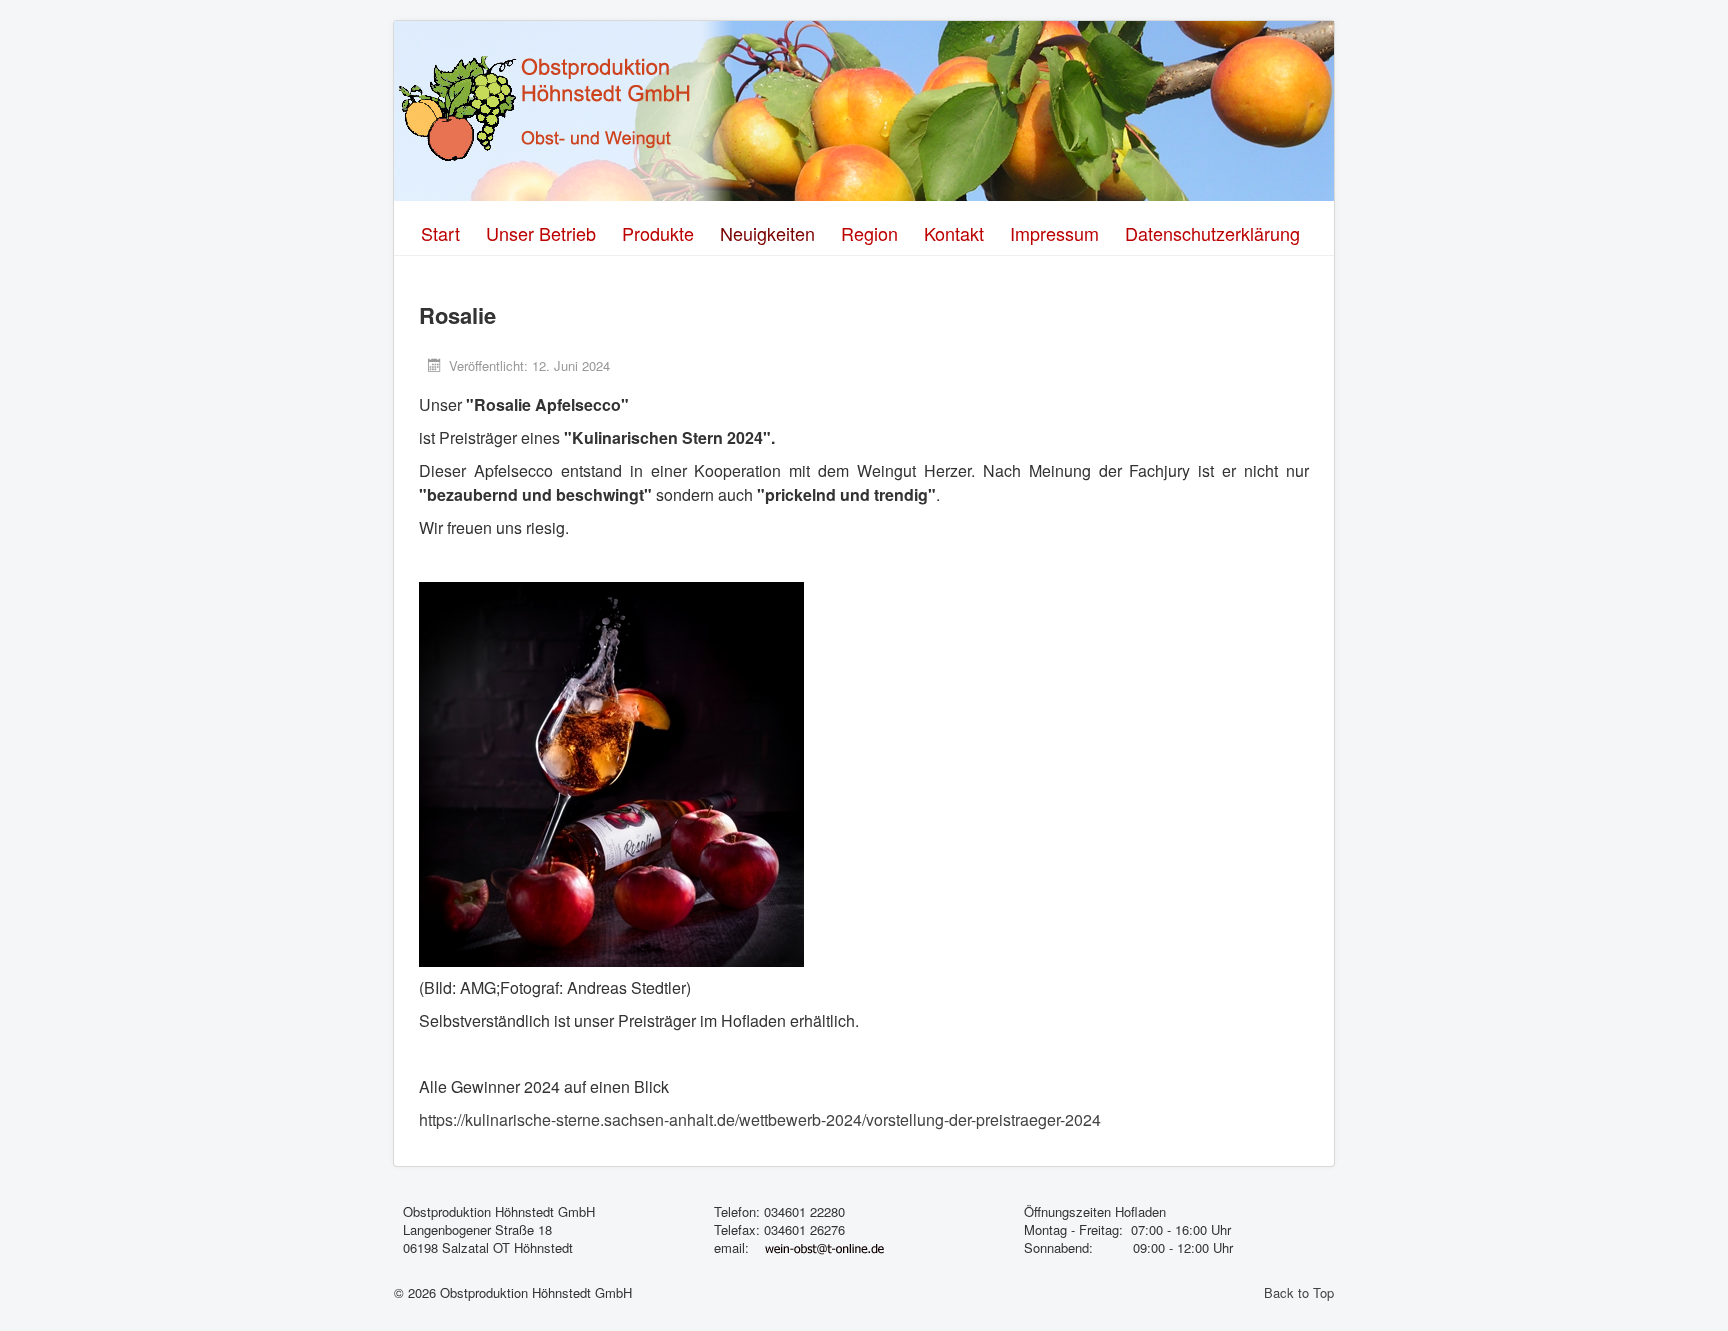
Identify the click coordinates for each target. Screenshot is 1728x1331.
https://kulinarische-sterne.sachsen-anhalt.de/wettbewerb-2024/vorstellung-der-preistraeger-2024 (760, 1119)
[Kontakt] (824, 1247)
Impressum (1054, 233)
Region (869, 233)
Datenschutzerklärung (1212, 233)
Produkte (658, 233)
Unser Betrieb (541, 233)
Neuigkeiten (767, 233)
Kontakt (954, 233)
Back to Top (1299, 1292)
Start (440, 233)
